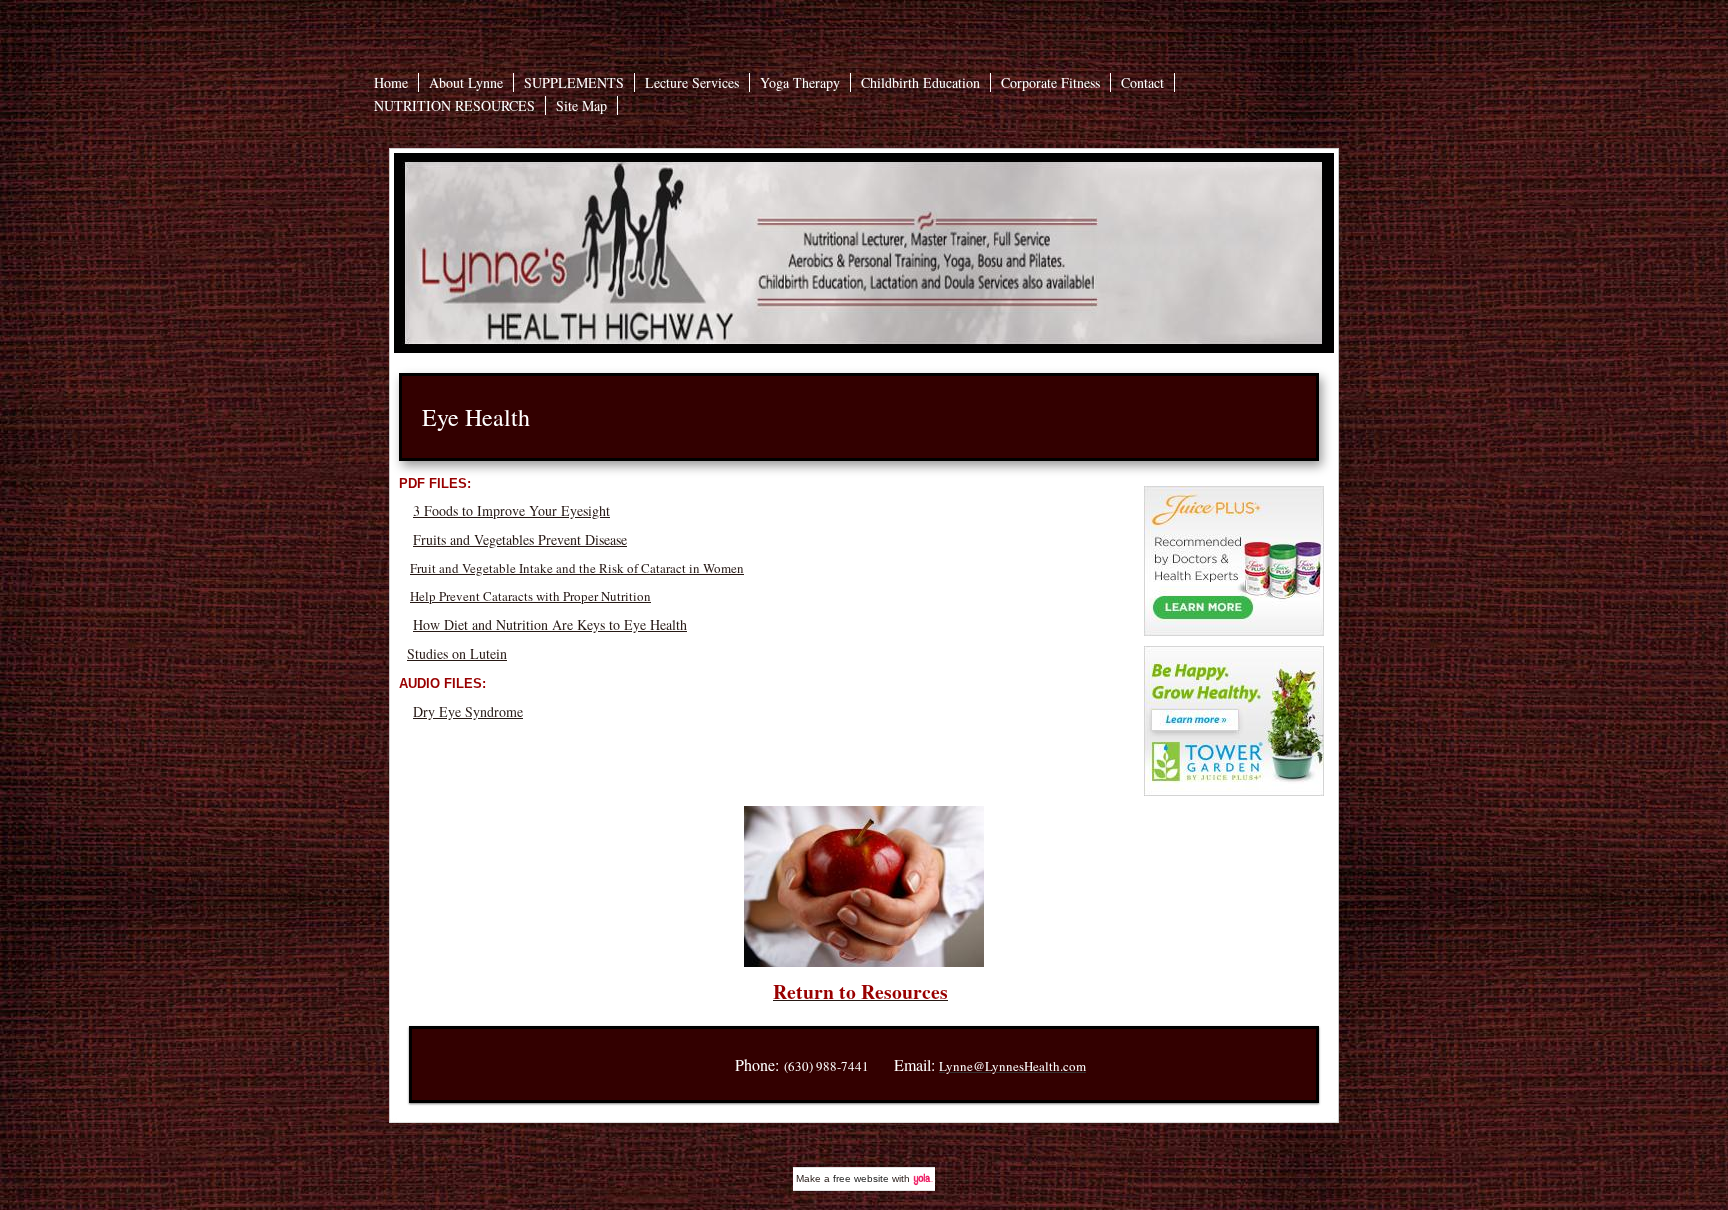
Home (391, 82)
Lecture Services (692, 82)
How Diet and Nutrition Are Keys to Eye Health (550, 624)
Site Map (581, 105)
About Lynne (466, 82)
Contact (1142, 82)
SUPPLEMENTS (574, 82)
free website (861, 1178)
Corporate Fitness (1050, 82)
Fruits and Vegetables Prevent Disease (520, 539)
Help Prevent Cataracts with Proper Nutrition (530, 596)
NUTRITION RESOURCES (454, 105)
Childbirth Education (920, 82)
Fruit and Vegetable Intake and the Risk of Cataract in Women (577, 568)
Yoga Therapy (800, 82)
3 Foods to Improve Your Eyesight (511, 510)
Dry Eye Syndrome (468, 711)
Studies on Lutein (457, 653)
